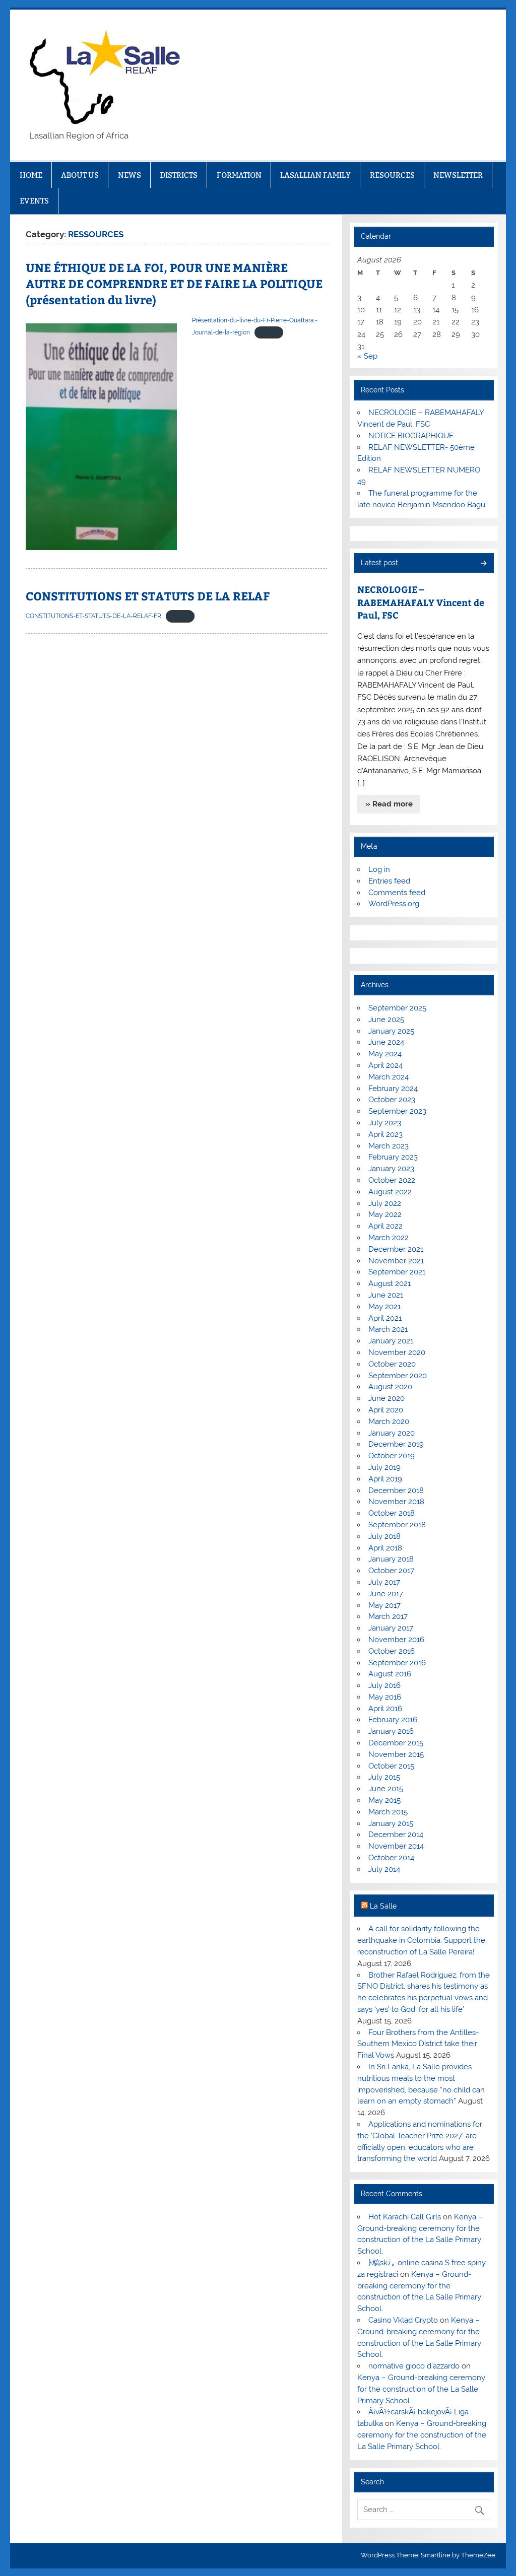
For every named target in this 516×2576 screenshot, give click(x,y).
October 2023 (392, 1100)
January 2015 (391, 1823)
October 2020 (392, 1364)
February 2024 (393, 1089)
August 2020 (390, 1387)
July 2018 (384, 1536)
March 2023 (389, 1146)
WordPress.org (394, 904)
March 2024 (389, 1077)
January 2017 (391, 1628)
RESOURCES (392, 175)
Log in (379, 869)
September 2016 (397, 1663)
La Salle (383, 1906)
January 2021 (391, 1341)
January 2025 (391, 1031)
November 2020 (397, 1352)
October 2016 (392, 1651)
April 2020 (386, 1410)
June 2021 (386, 1295)
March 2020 (389, 1421)
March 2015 (388, 1812)
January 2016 (391, 1731)
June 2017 (386, 1594)
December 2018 (396, 1490)
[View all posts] (483, 564)
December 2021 (396, 1249)
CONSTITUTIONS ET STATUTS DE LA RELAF (148, 596)
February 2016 (393, 1720)
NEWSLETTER (458, 175)
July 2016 (384, 1685)
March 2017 (388, 1616)
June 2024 (386, 1042)
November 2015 (396, 1754)
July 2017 (384, 1582)
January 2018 (391, 1559)
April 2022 (385, 1226)
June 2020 (386, 1398)
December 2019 (396, 1444)
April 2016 (385, 1709)
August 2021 (390, 1283)
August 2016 (390, 1674)
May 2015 (384, 1800)
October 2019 (392, 1456)
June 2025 (386, 1020)
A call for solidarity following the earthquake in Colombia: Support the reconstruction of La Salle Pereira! (421, 1940)
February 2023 (393, 1157)
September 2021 (397, 1272)
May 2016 (385, 1697)
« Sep (367, 356)
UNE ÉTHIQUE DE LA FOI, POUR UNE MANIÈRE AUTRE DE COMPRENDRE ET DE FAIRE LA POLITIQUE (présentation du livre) (174, 283)
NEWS (130, 175)
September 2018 (397, 1525)
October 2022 (392, 1180)
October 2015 (391, 1766)
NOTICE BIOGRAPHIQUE (411, 436)
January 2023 (391, 1169)
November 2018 (396, 1502)
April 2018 (385, 1548)
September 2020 (398, 1376)
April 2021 (385, 1318)
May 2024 (385, 1054)
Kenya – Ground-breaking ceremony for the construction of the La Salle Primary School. (421, 2389)
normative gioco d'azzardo (414, 2366)
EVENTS (34, 201)
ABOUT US (80, 175)
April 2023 (385, 1134)
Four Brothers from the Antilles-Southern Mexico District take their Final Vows (418, 2044)
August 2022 (390, 1192)
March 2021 (388, 1329)
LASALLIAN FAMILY (315, 175)
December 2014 (396, 1835)
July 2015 (384, 1777)
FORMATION (239, 175)
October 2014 (391, 1858)
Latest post (379, 563)
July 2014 (384, 1869)
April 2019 (385, 1479)
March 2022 (389, 1238)
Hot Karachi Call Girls (405, 2217)
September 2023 (397, 1111)
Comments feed (397, 893)
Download (269, 332)
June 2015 (386, 1789)
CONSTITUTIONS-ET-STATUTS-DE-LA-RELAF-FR (93, 616)
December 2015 (396, 1743)
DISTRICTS (179, 175)
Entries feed (389, 881)
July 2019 (384, 1467)
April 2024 (385, 1065)
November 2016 (396, 1640)
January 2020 (392, 1433)
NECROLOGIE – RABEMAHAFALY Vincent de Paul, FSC (421, 602)
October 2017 (391, 1571)
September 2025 (397, 1008)
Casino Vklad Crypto (403, 2320)
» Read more (389, 804)
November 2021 (396, 1261)
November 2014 (396, 1846)
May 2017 (384, 1605)
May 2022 (385, 1214)
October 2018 (392, 1513)
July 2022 (385, 1203)
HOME (31, 175)
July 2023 (385, 1123)
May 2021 (384, 1307)
